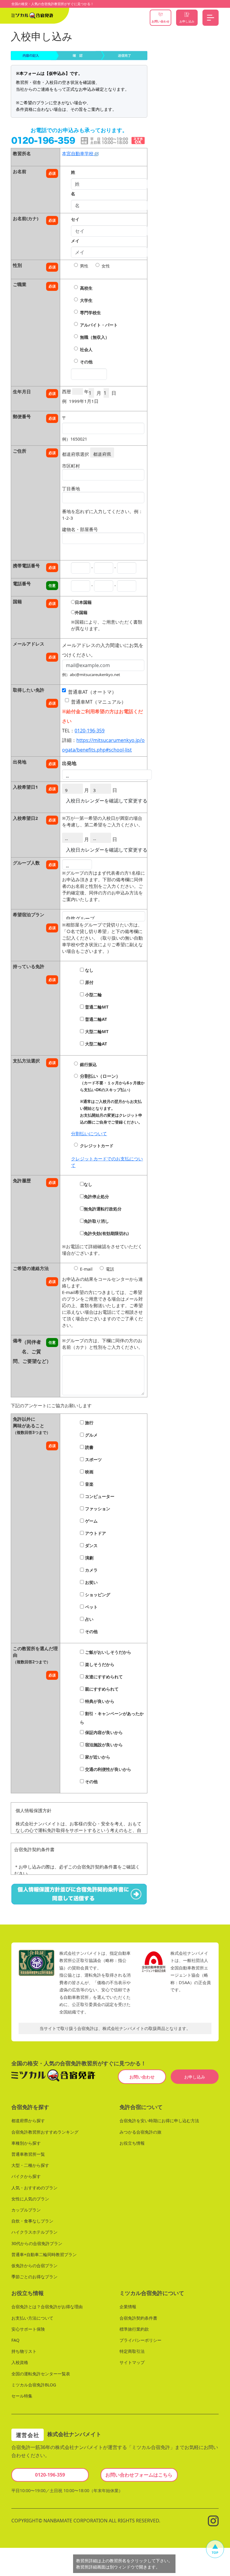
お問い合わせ (142, 2077)
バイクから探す (26, 2176)
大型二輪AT (95, 1044)
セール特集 (22, 2396)
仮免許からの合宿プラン (34, 2266)
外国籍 (81, 612)
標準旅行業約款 (134, 2329)
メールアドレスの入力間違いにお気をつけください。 (103, 647)
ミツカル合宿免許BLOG (34, 2385)
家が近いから (97, 1757)
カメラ (91, 1570)
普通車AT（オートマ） (92, 692)
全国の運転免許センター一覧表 (41, 2373)
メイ (75, 241)
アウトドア (95, 1533)
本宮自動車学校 (78, 153)
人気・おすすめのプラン (34, 2187)
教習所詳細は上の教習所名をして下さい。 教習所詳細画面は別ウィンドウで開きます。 (124, 2564)
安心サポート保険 (28, 2329)
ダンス (91, 1545)
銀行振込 (88, 1064)
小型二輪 (93, 995)
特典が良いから (99, 1701)
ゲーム (91, 1521)
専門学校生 (90, 313)
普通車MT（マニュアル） (99, 702)
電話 (110, 1269)
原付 (89, 982)
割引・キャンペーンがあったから (112, 1718)
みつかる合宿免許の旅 (140, 2132)
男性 (84, 266)
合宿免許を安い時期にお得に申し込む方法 (159, 2121)
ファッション (97, 1509)
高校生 (86, 288)
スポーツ (93, 1459)
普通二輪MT (96, 1007)
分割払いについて (89, 1133)
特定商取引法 (132, 2351)
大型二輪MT (96, 1031)
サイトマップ (132, 2362)
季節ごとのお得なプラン (34, 2277)
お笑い (91, 1582)
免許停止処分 (96, 1196)
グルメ (91, 1435)
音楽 (89, 1484)
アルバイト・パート (99, 325)
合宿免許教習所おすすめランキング (45, 2132)
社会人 (86, 349)
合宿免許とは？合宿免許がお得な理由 (47, 2307)
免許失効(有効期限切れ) (106, 1233)
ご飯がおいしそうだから (108, 1652)
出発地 (69, 763)
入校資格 (20, 2362)
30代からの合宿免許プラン (37, 2243)
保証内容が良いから (103, 1732)
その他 (86, 362)
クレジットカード (97, 1146)
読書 (89, 1447)
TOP (215, 2552)
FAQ (15, 2340)
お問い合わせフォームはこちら (139, 2475)
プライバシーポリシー (140, 2340)
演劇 (89, 1558)
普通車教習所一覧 (28, 2154)
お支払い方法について (32, 2318)
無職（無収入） (95, 337)
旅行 (89, 1423)
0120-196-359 (90, 731)
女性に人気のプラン (30, 2199)
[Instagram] (213, 2520)
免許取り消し (96, 1221)
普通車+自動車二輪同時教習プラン (44, 2254)
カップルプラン (26, 2210)
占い (89, 1619)
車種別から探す (26, 2143)
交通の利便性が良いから (108, 1769)
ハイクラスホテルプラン (34, 2232)
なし (89, 970)
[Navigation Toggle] (211, 18)
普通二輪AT (95, 1019)
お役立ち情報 (132, 2143)
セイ (75, 219)
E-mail (86, 1269)
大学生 (86, 300)
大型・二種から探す (30, 2165)
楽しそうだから (99, 1664)
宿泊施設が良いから (103, 1745)
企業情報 (128, 2307)
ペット (91, 1607)
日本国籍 (83, 602)
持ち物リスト (24, 2351)
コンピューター (99, 1496)
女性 (106, 266)
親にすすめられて (101, 1689)
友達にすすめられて (103, 1677)
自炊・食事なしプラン (32, 2221)
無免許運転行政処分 (103, 1209)
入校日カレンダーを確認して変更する (107, 801)
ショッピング (97, 1595)
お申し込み (195, 2077)
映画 (89, 1472)
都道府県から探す (28, 2121)
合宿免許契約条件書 (138, 2318)
